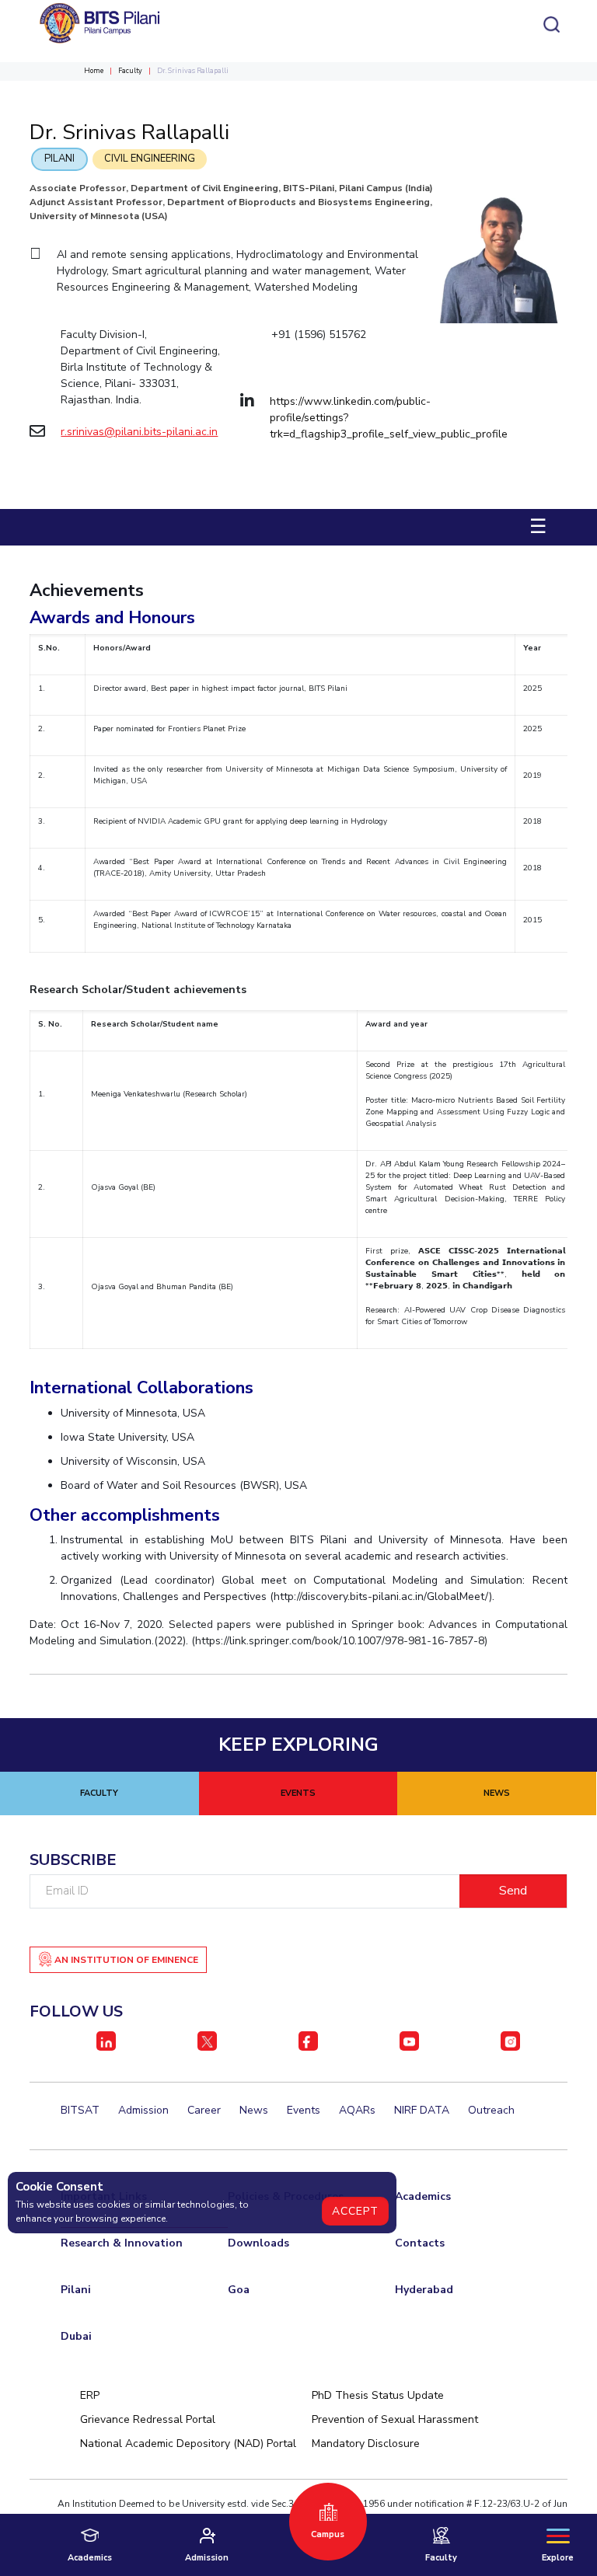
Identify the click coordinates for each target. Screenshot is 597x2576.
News (254, 2110)
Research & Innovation (122, 2243)
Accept (355, 2211)
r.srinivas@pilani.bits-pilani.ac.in (139, 432)
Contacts (420, 2243)
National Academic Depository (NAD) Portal (188, 2444)
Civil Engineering (150, 159)
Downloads (258, 2243)
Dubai (76, 2336)
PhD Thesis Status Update (378, 2395)
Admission (143, 2110)
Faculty (130, 71)
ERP (90, 2395)
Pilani (59, 159)
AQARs (357, 2110)
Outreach (491, 2110)
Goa (239, 2290)
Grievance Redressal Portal (148, 2419)
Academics (423, 2196)
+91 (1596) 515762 (319, 335)
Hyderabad (424, 2290)
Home (94, 71)
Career (204, 2110)
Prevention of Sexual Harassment (395, 2419)
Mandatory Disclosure (366, 2444)
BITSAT (80, 2110)
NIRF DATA (422, 2110)
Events (304, 2110)
